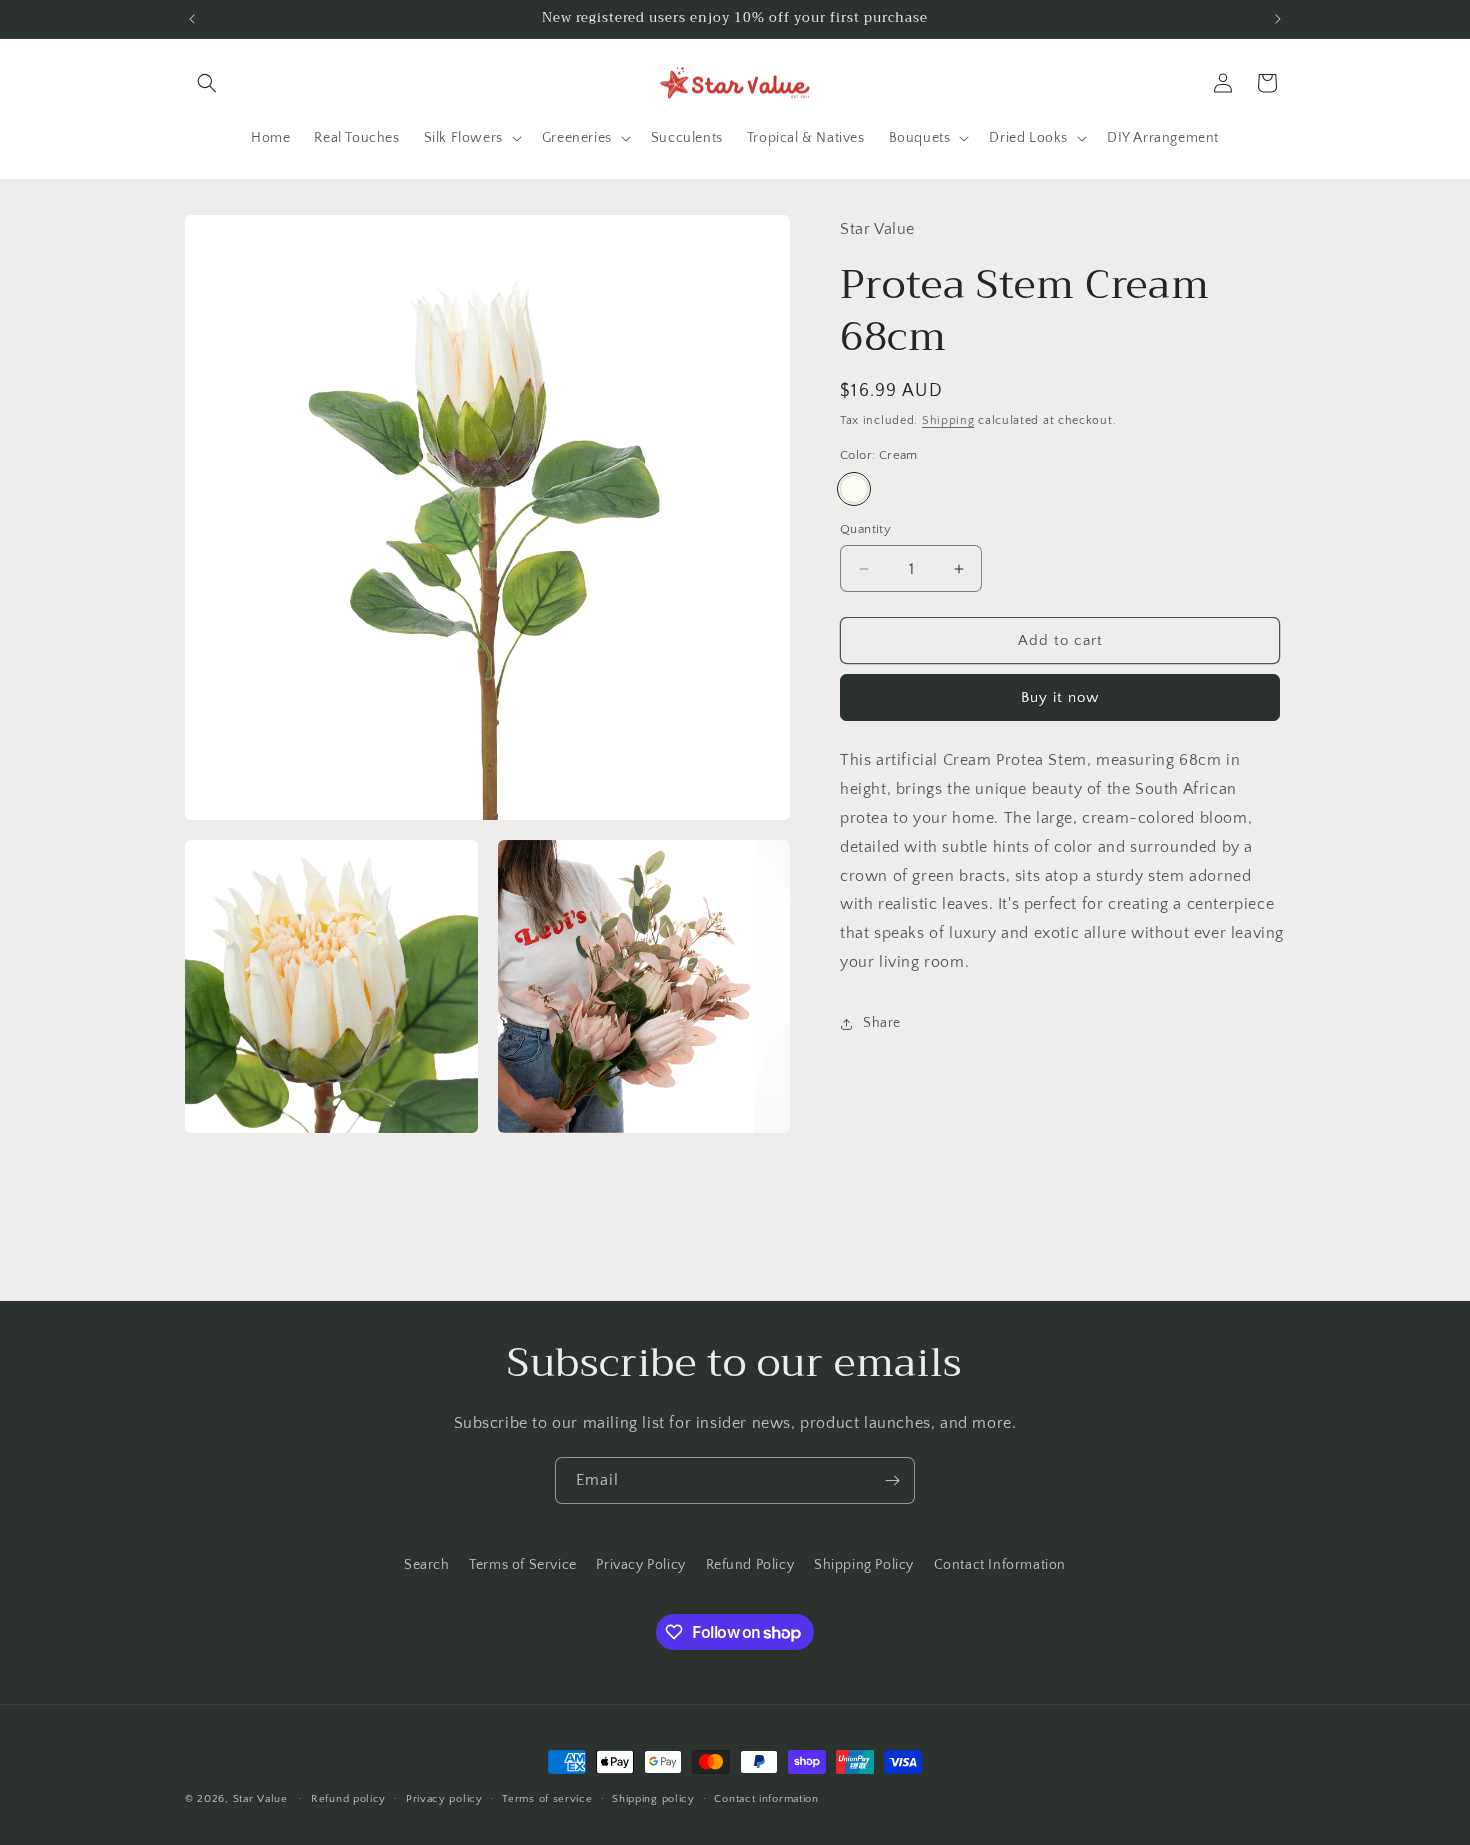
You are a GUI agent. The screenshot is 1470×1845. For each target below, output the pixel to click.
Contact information (766, 1799)
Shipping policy (653, 1799)
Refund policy (348, 1799)
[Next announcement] (1278, 19)
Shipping (948, 420)
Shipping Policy (864, 1565)
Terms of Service (523, 1565)
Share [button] (882, 1023)
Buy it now (1060, 697)
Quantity (865, 529)
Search (427, 1565)
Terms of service (547, 1799)
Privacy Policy (640, 1565)
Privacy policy (444, 1799)
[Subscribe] (892, 1480)
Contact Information (1000, 1565)
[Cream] (854, 489)
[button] (207, 83)
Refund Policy (750, 1565)
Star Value (260, 1799)
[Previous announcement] (192, 19)
